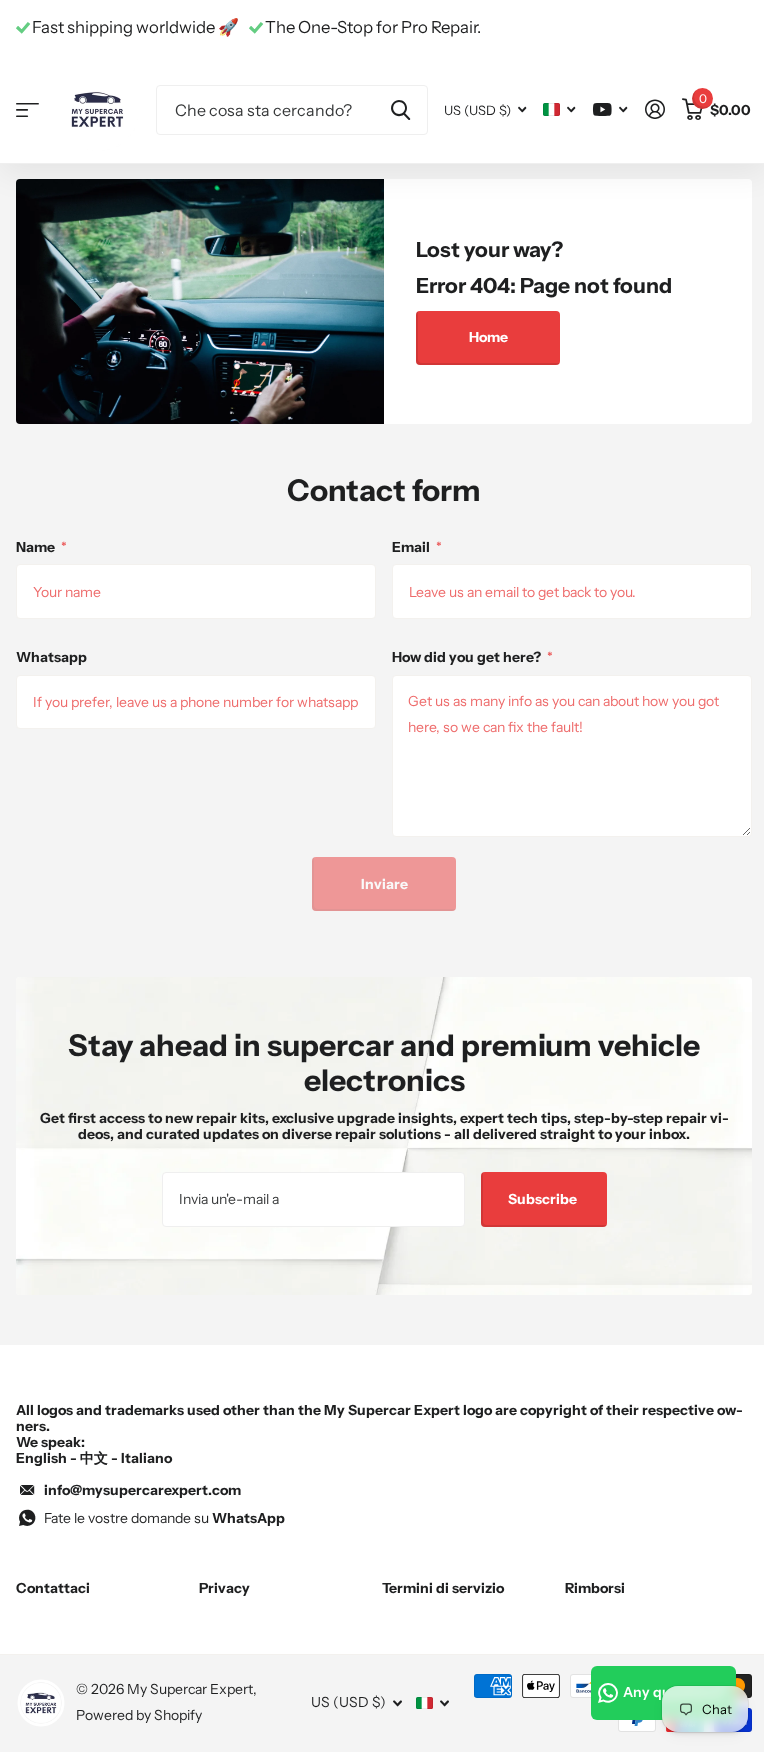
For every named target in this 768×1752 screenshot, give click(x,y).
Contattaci (53, 1588)
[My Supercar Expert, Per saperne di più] (610, 109)
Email (417, 547)
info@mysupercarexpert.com (142, 1490)
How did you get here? (472, 657)
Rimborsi (595, 1588)
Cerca (400, 110)
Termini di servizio (443, 1588)
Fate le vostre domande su (164, 1518)
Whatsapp (51, 657)
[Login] (654, 109)
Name (41, 547)
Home (488, 337)
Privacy (224, 1588)
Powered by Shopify (139, 1715)
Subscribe (544, 1199)
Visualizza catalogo (27, 109)
